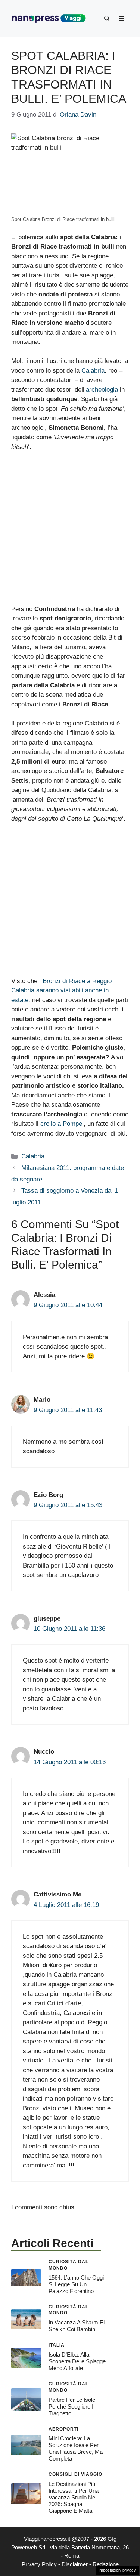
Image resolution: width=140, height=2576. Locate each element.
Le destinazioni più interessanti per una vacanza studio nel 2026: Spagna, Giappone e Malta (74, 2497)
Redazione (106, 2564)
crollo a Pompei (62, 1124)
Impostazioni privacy (117, 2570)
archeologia (102, 390)
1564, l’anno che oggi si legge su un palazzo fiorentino (76, 2284)
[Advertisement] (70, 531)
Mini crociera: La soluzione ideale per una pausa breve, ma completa (76, 2448)
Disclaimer (75, 2564)
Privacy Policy (39, 2564)
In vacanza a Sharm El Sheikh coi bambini (77, 2326)
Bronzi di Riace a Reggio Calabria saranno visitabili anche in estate (61, 990)
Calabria (93, 371)
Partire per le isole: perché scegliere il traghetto (73, 2406)
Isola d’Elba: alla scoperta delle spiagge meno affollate (77, 2361)
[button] (107, 19)
